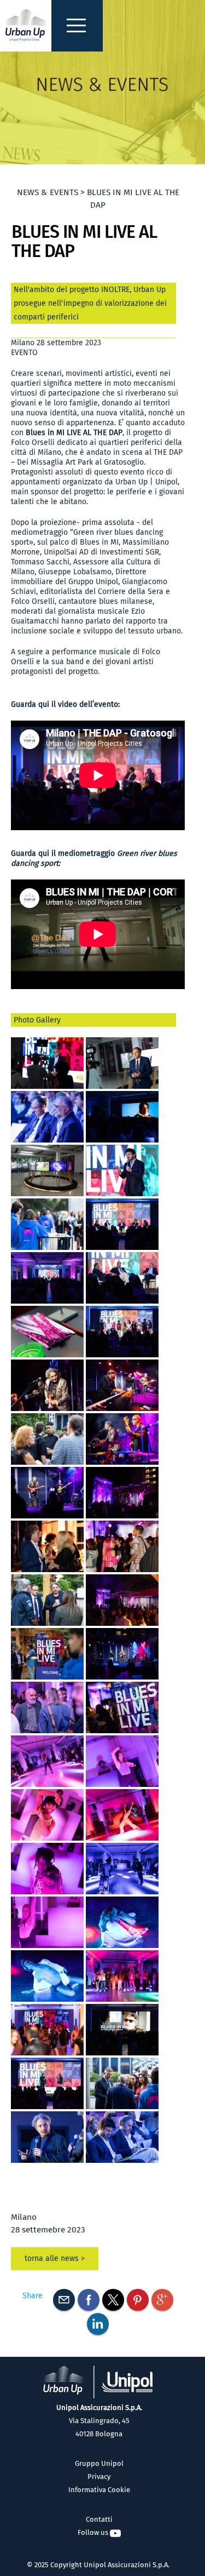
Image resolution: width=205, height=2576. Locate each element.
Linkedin (98, 2324)
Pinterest (138, 2300)
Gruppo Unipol (99, 2463)
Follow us (94, 2532)
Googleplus (162, 2300)
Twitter (113, 2300)
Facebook (89, 2300)
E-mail (64, 2300)
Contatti (99, 2519)
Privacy (99, 2477)
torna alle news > (55, 2258)
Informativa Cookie (99, 2490)
